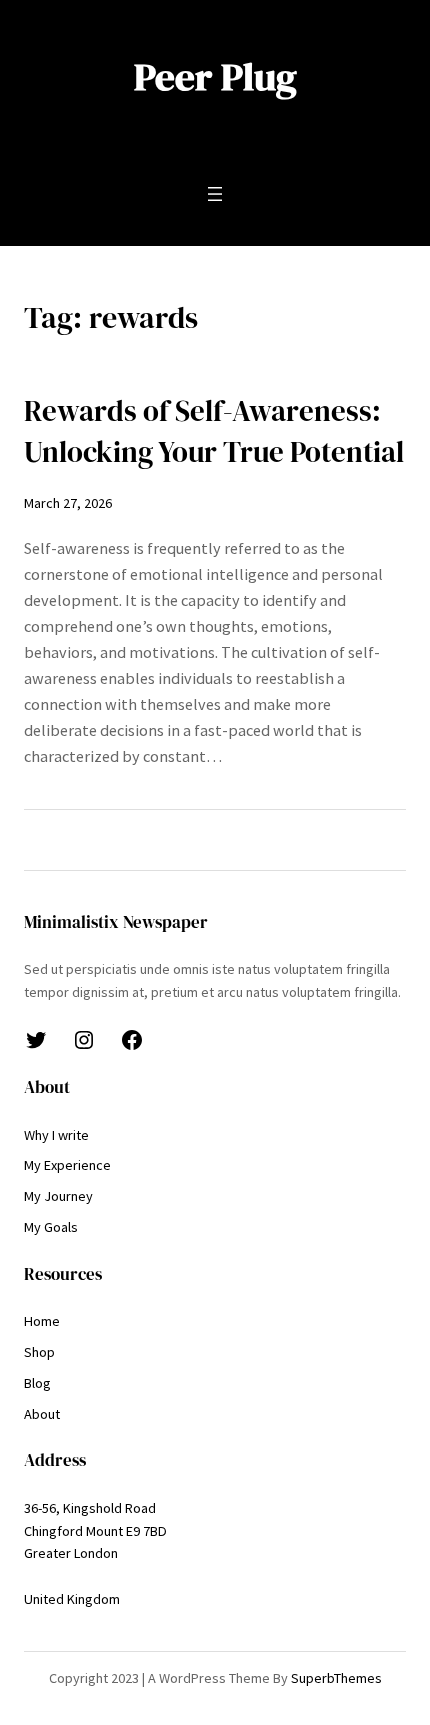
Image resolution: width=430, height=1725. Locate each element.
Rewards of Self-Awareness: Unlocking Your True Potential (214, 431)
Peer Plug (215, 76)
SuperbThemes (336, 1678)
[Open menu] (215, 194)
